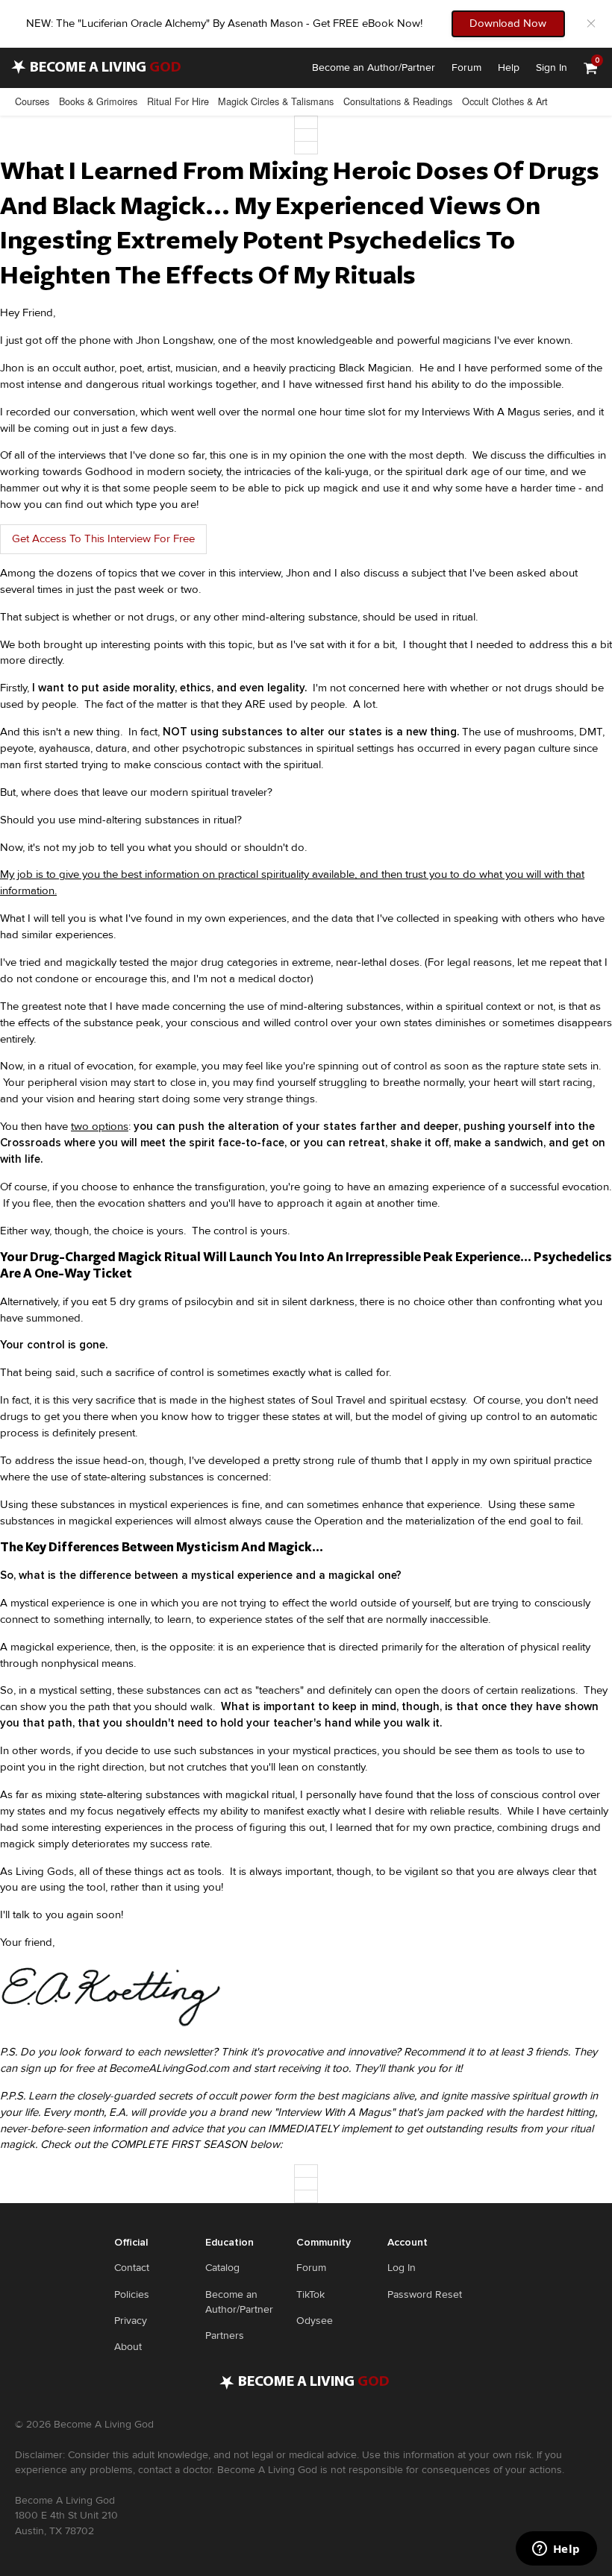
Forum (466, 67)
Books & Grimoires (98, 101)
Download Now (508, 23)
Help (509, 67)
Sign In (552, 67)
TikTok (310, 2294)
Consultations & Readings (398, 101)
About (128, 2347)
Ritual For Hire (178, 101)
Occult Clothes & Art (505, 101)
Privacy (131, 2321)
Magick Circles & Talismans (276, 101)
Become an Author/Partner (374, 67)
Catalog (222, 2268)
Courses (32, 101)
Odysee (315, 2321)
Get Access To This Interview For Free (103, 538)
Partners (225, 2335)
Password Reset (425, 2294)
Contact (132, 2268)
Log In (402, 2268)
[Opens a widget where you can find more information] (556, 2550)
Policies (132, 2294)
